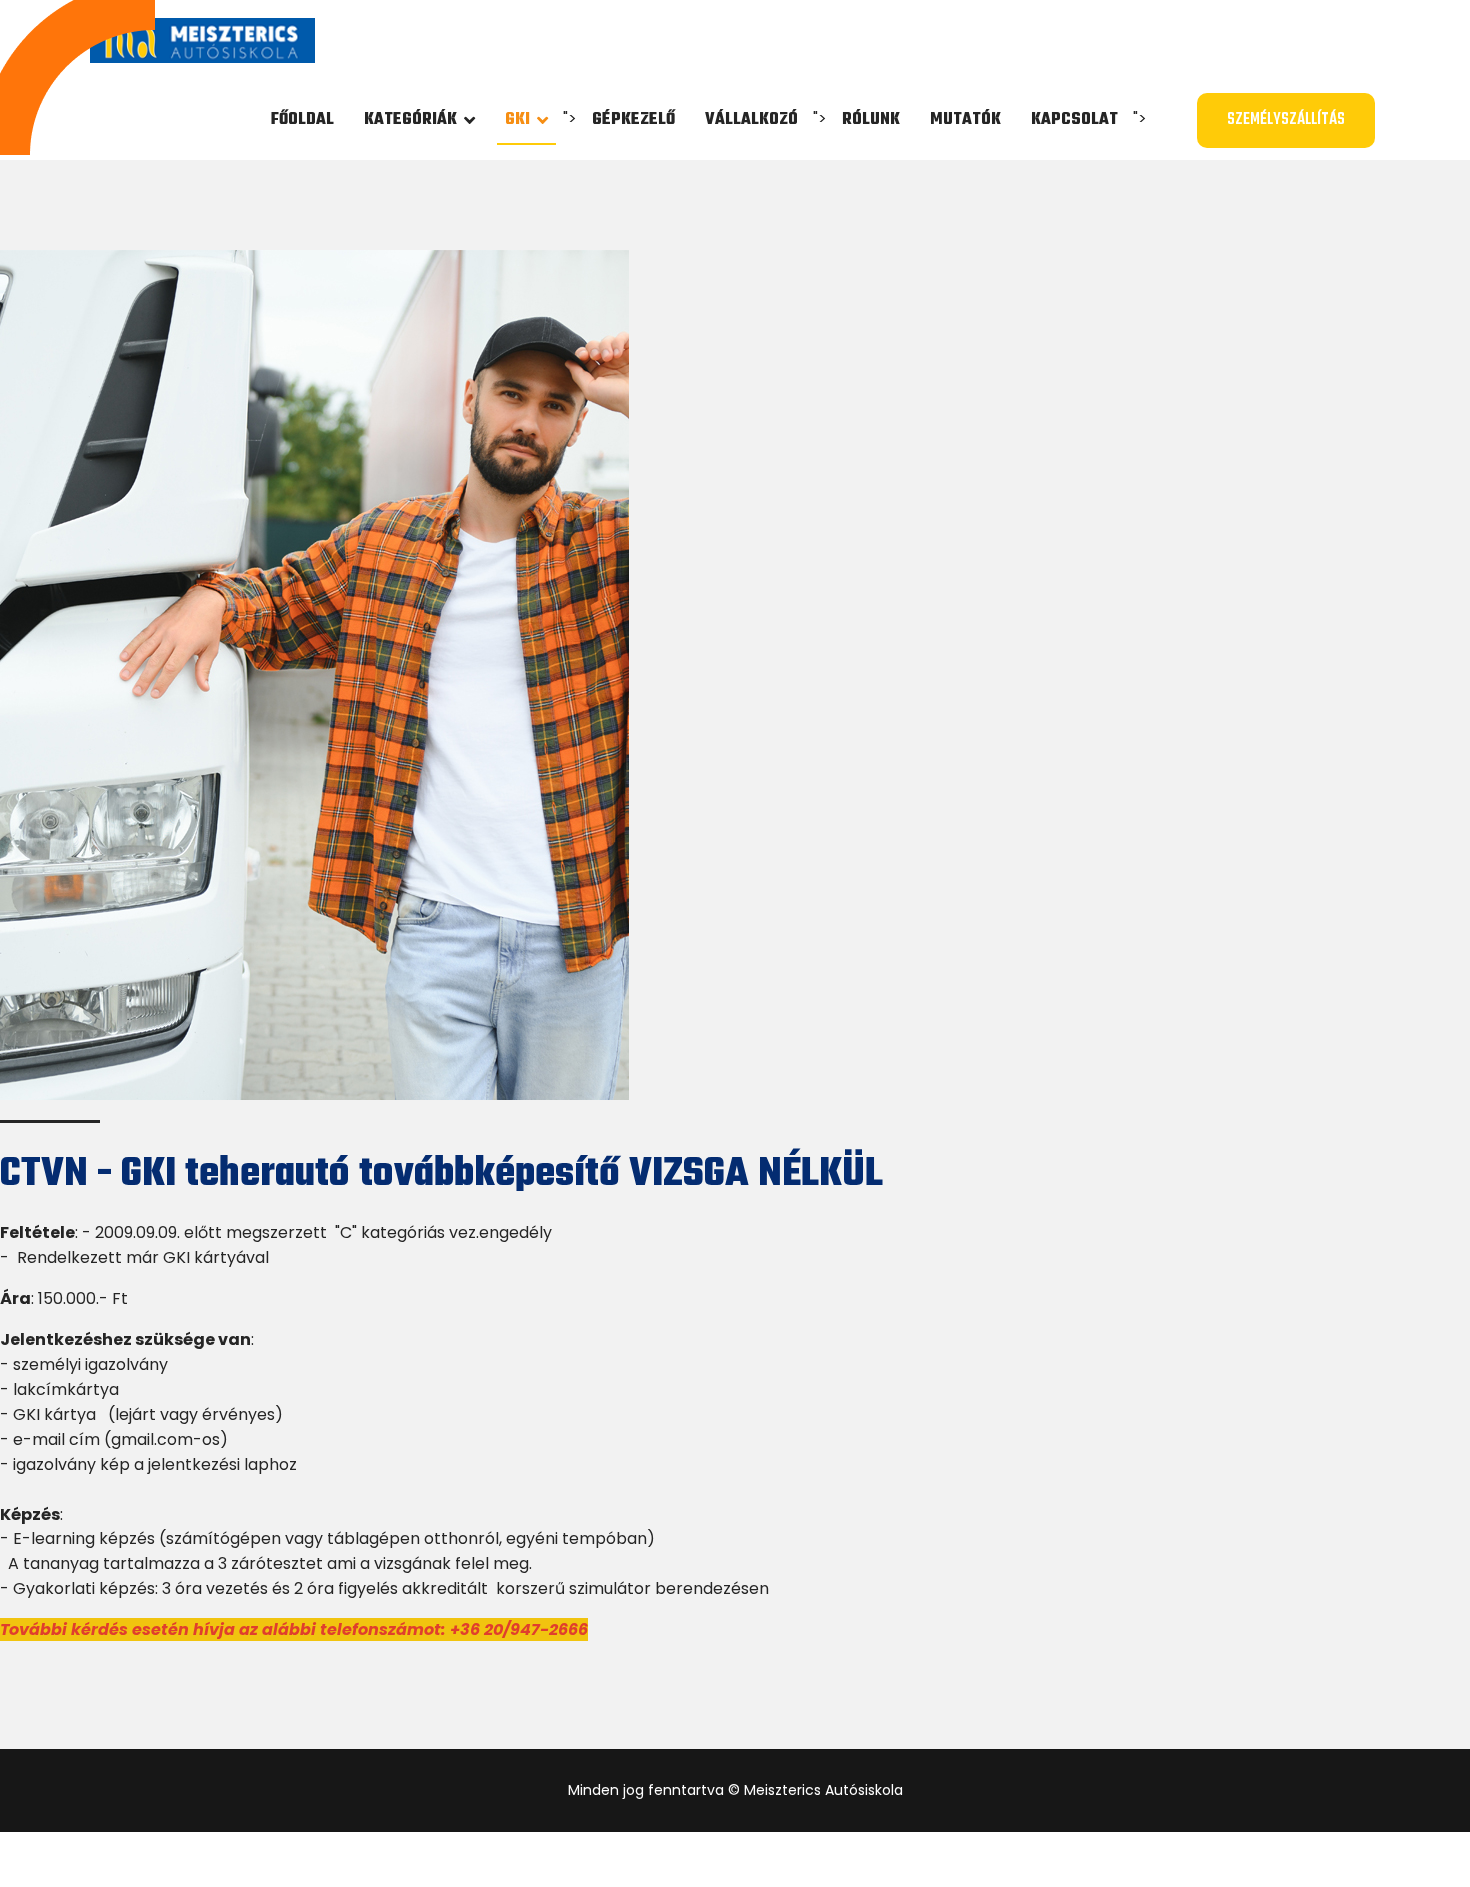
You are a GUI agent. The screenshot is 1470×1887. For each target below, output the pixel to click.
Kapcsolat (1074, 120)
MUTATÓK (965, 120)
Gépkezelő (633, 120)
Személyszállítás (1286, 120)
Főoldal (302, 120)
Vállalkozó (751, 120)
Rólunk (871, 120)
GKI (517, 120)
